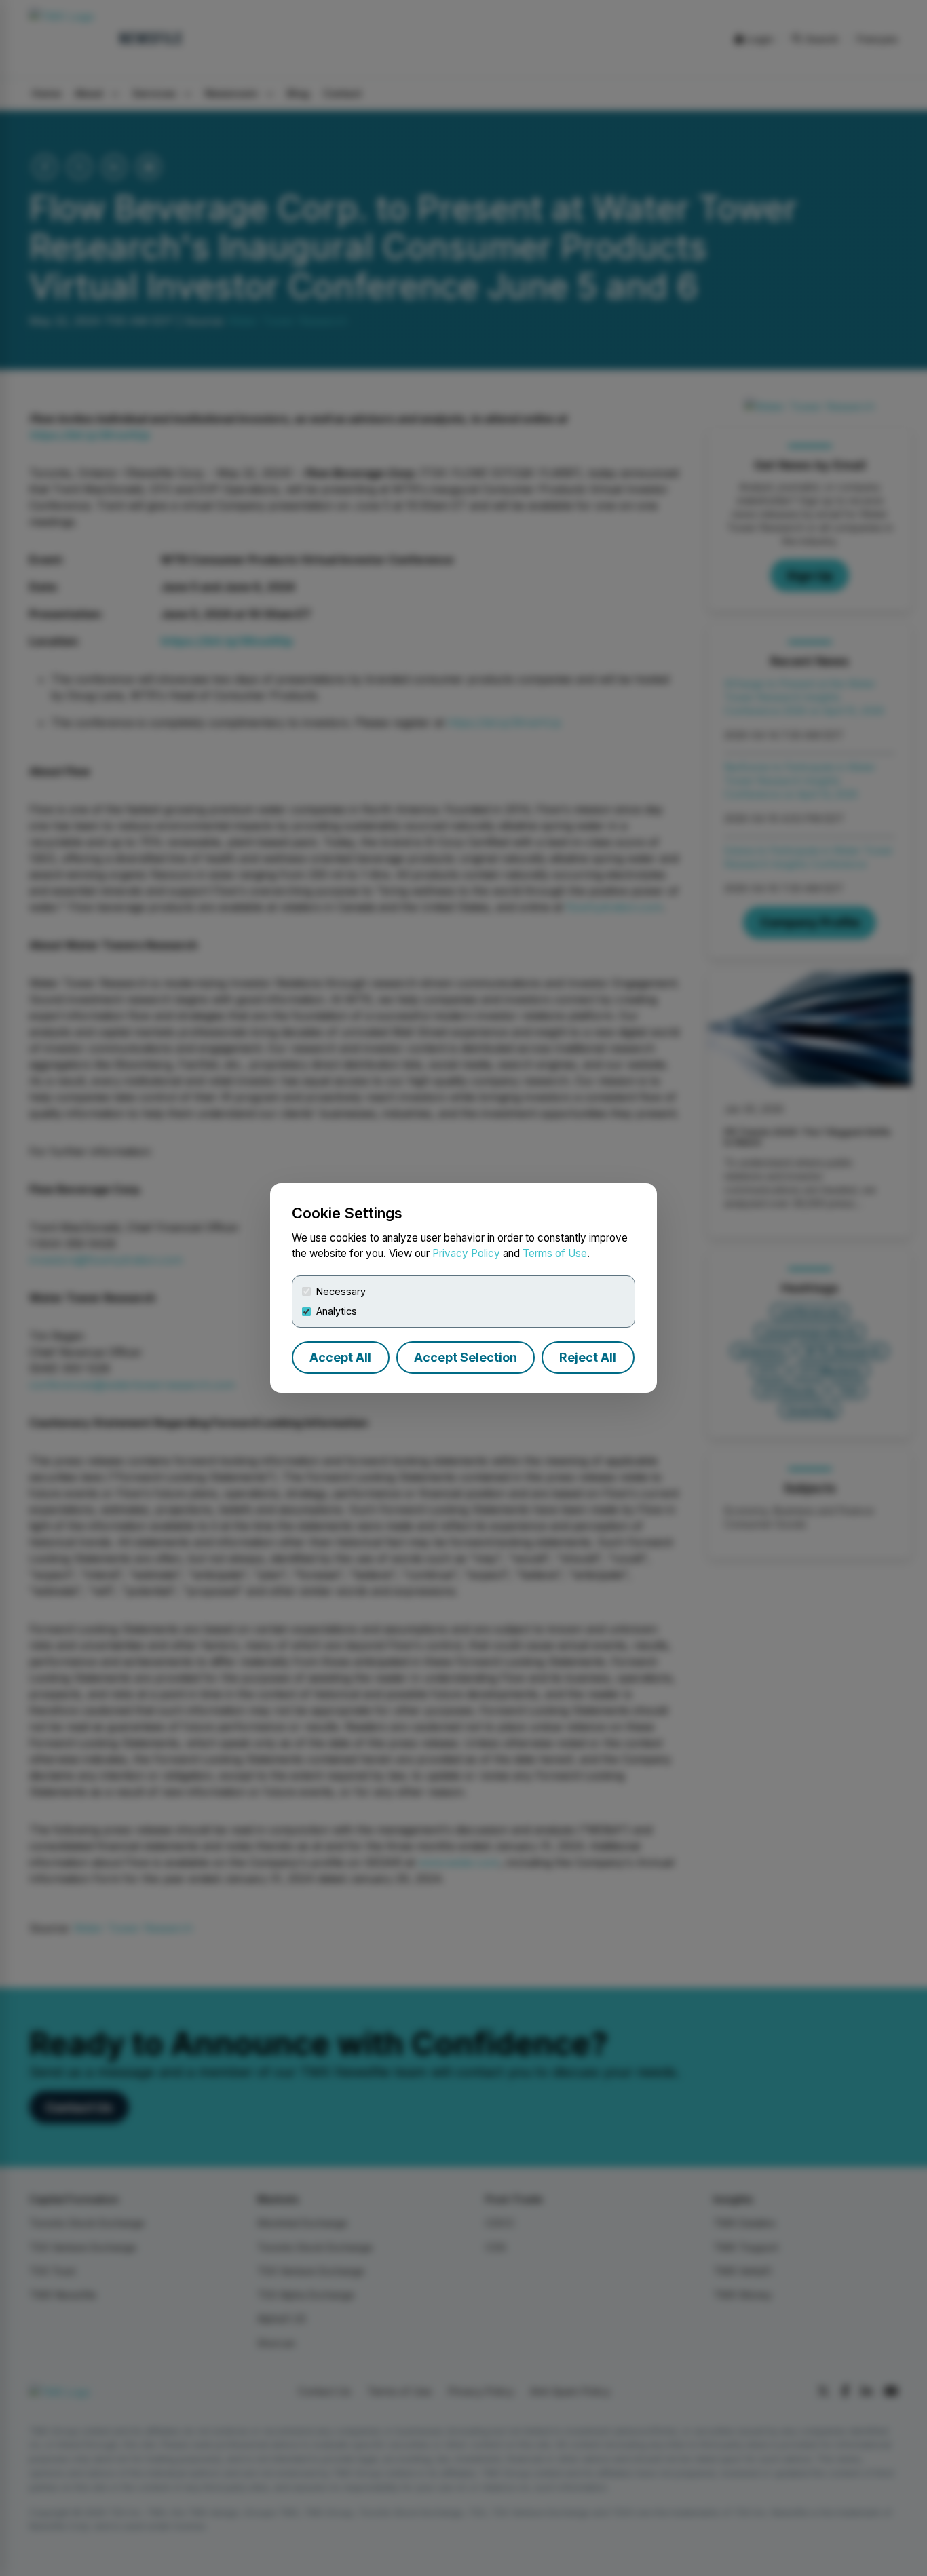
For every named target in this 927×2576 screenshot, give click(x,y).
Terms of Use (555, 1253)
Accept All (340, 1357)
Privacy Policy (466, 1253)
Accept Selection (466, 1357)
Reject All (588, 1357)
